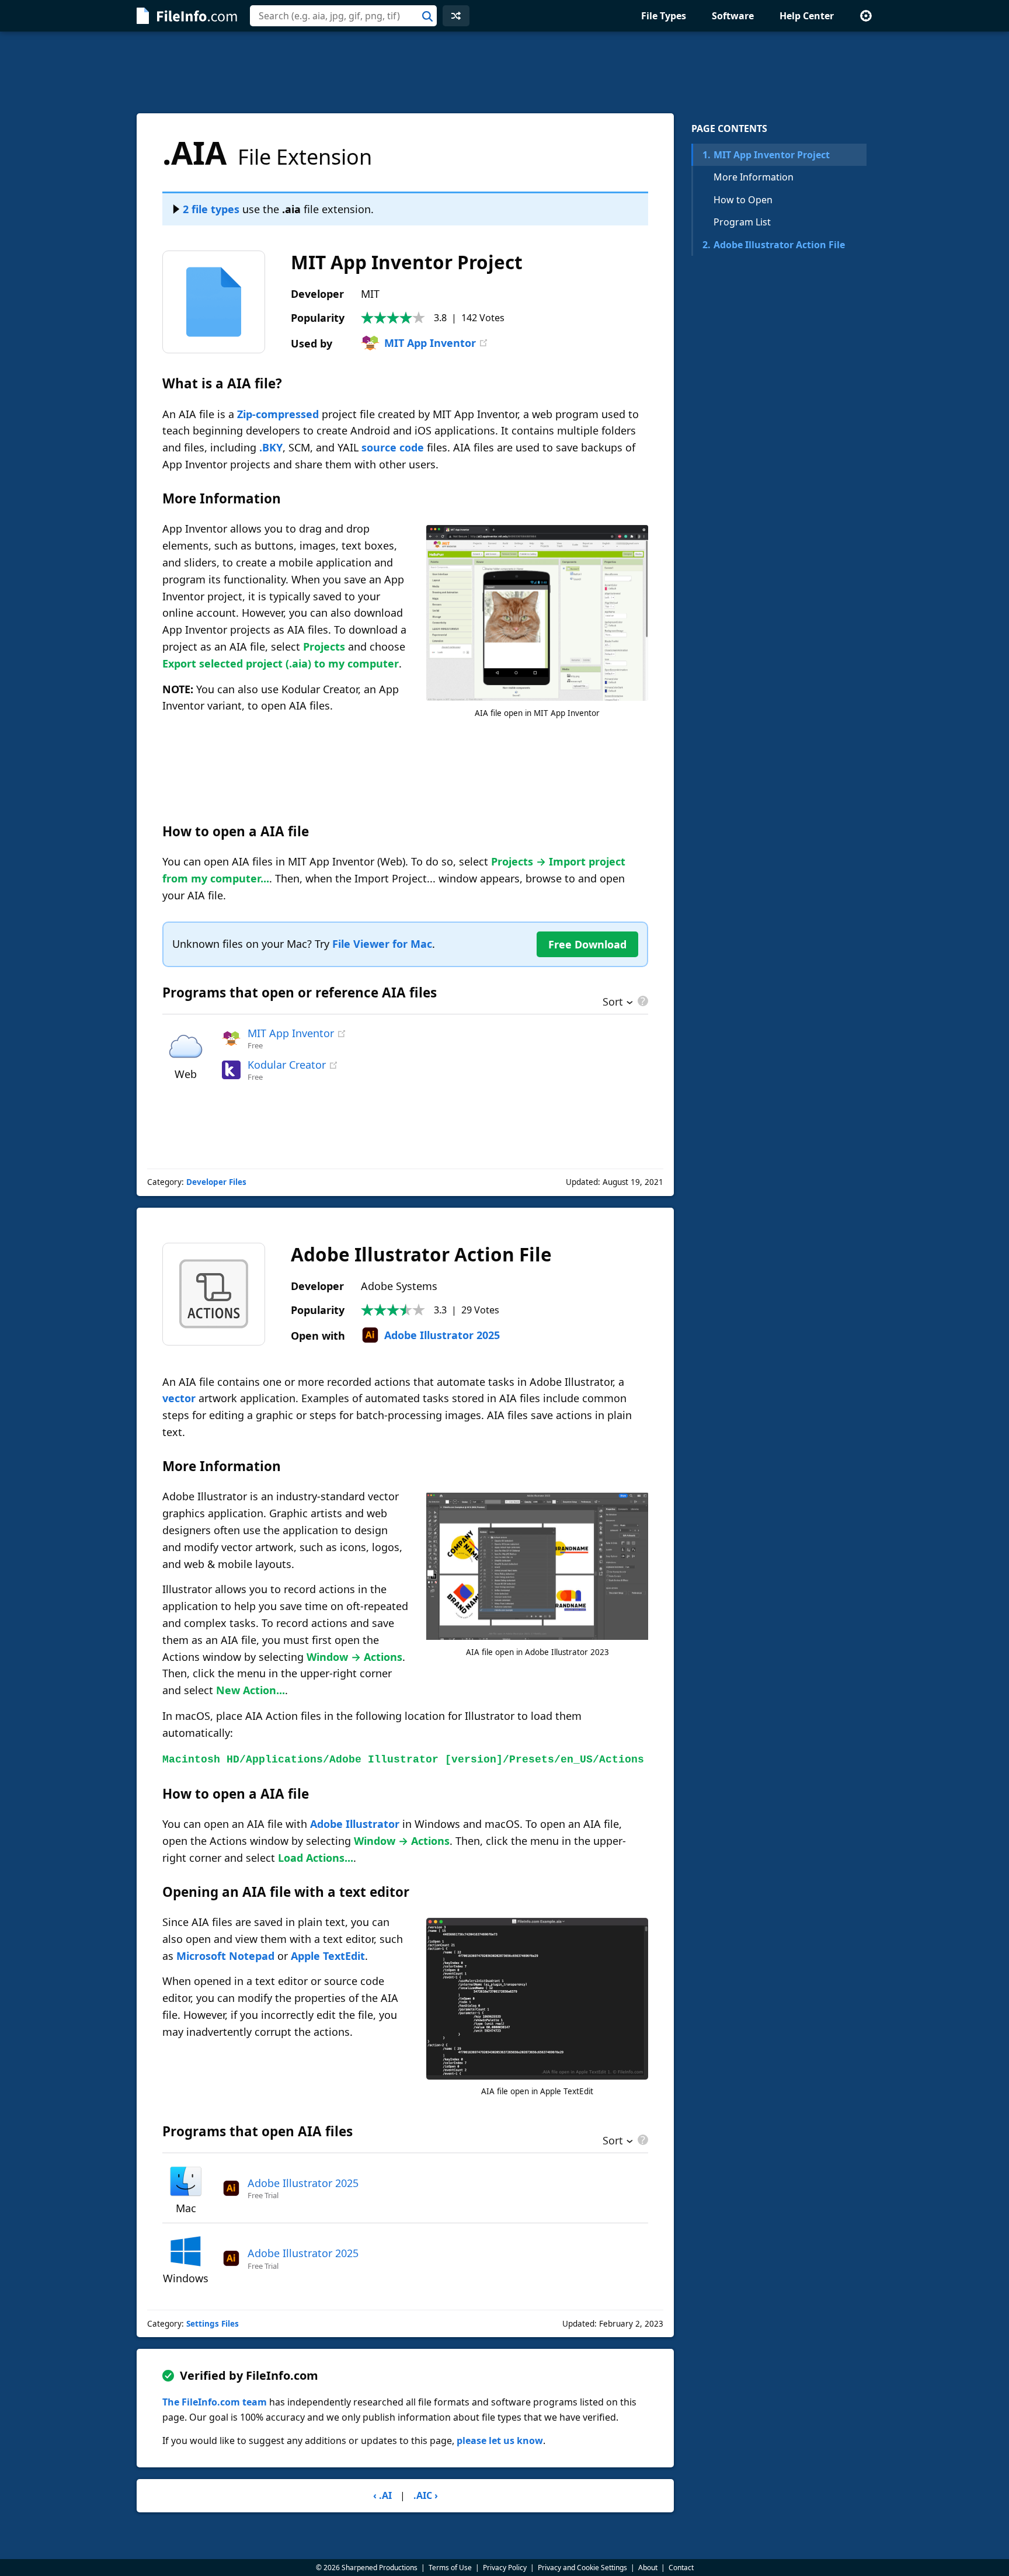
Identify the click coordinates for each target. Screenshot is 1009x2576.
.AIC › (426, 2495)
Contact (681, 2568)
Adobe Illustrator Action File (774, 245)
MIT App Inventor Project (766, 155)
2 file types (211, 209)
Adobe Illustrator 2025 (442, 1335)
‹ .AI (382, 2495)
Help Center (807, 16)
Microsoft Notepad (225, 1956)
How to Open (743, 200)
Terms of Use (450, 2568)
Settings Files (213, 2324)
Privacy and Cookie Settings (582, 2568)
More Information (754, 177)
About (648, 2568)
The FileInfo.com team (215, 2402)
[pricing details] (642, 1001)
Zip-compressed (278, 414)
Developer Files (216, 1182)
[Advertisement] (505, 72)
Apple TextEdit (328, 1956)
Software (733, 16)
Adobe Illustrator (355, 1824)
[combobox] (343, 16)
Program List (742, 222)
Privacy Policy (505, 2568)
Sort (613, 1003)
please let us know (500, 2441)
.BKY (271, 447)
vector (179, 1398)
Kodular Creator (287, 1065)
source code (393, 447)
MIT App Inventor (430, 343)
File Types (664, 16)
